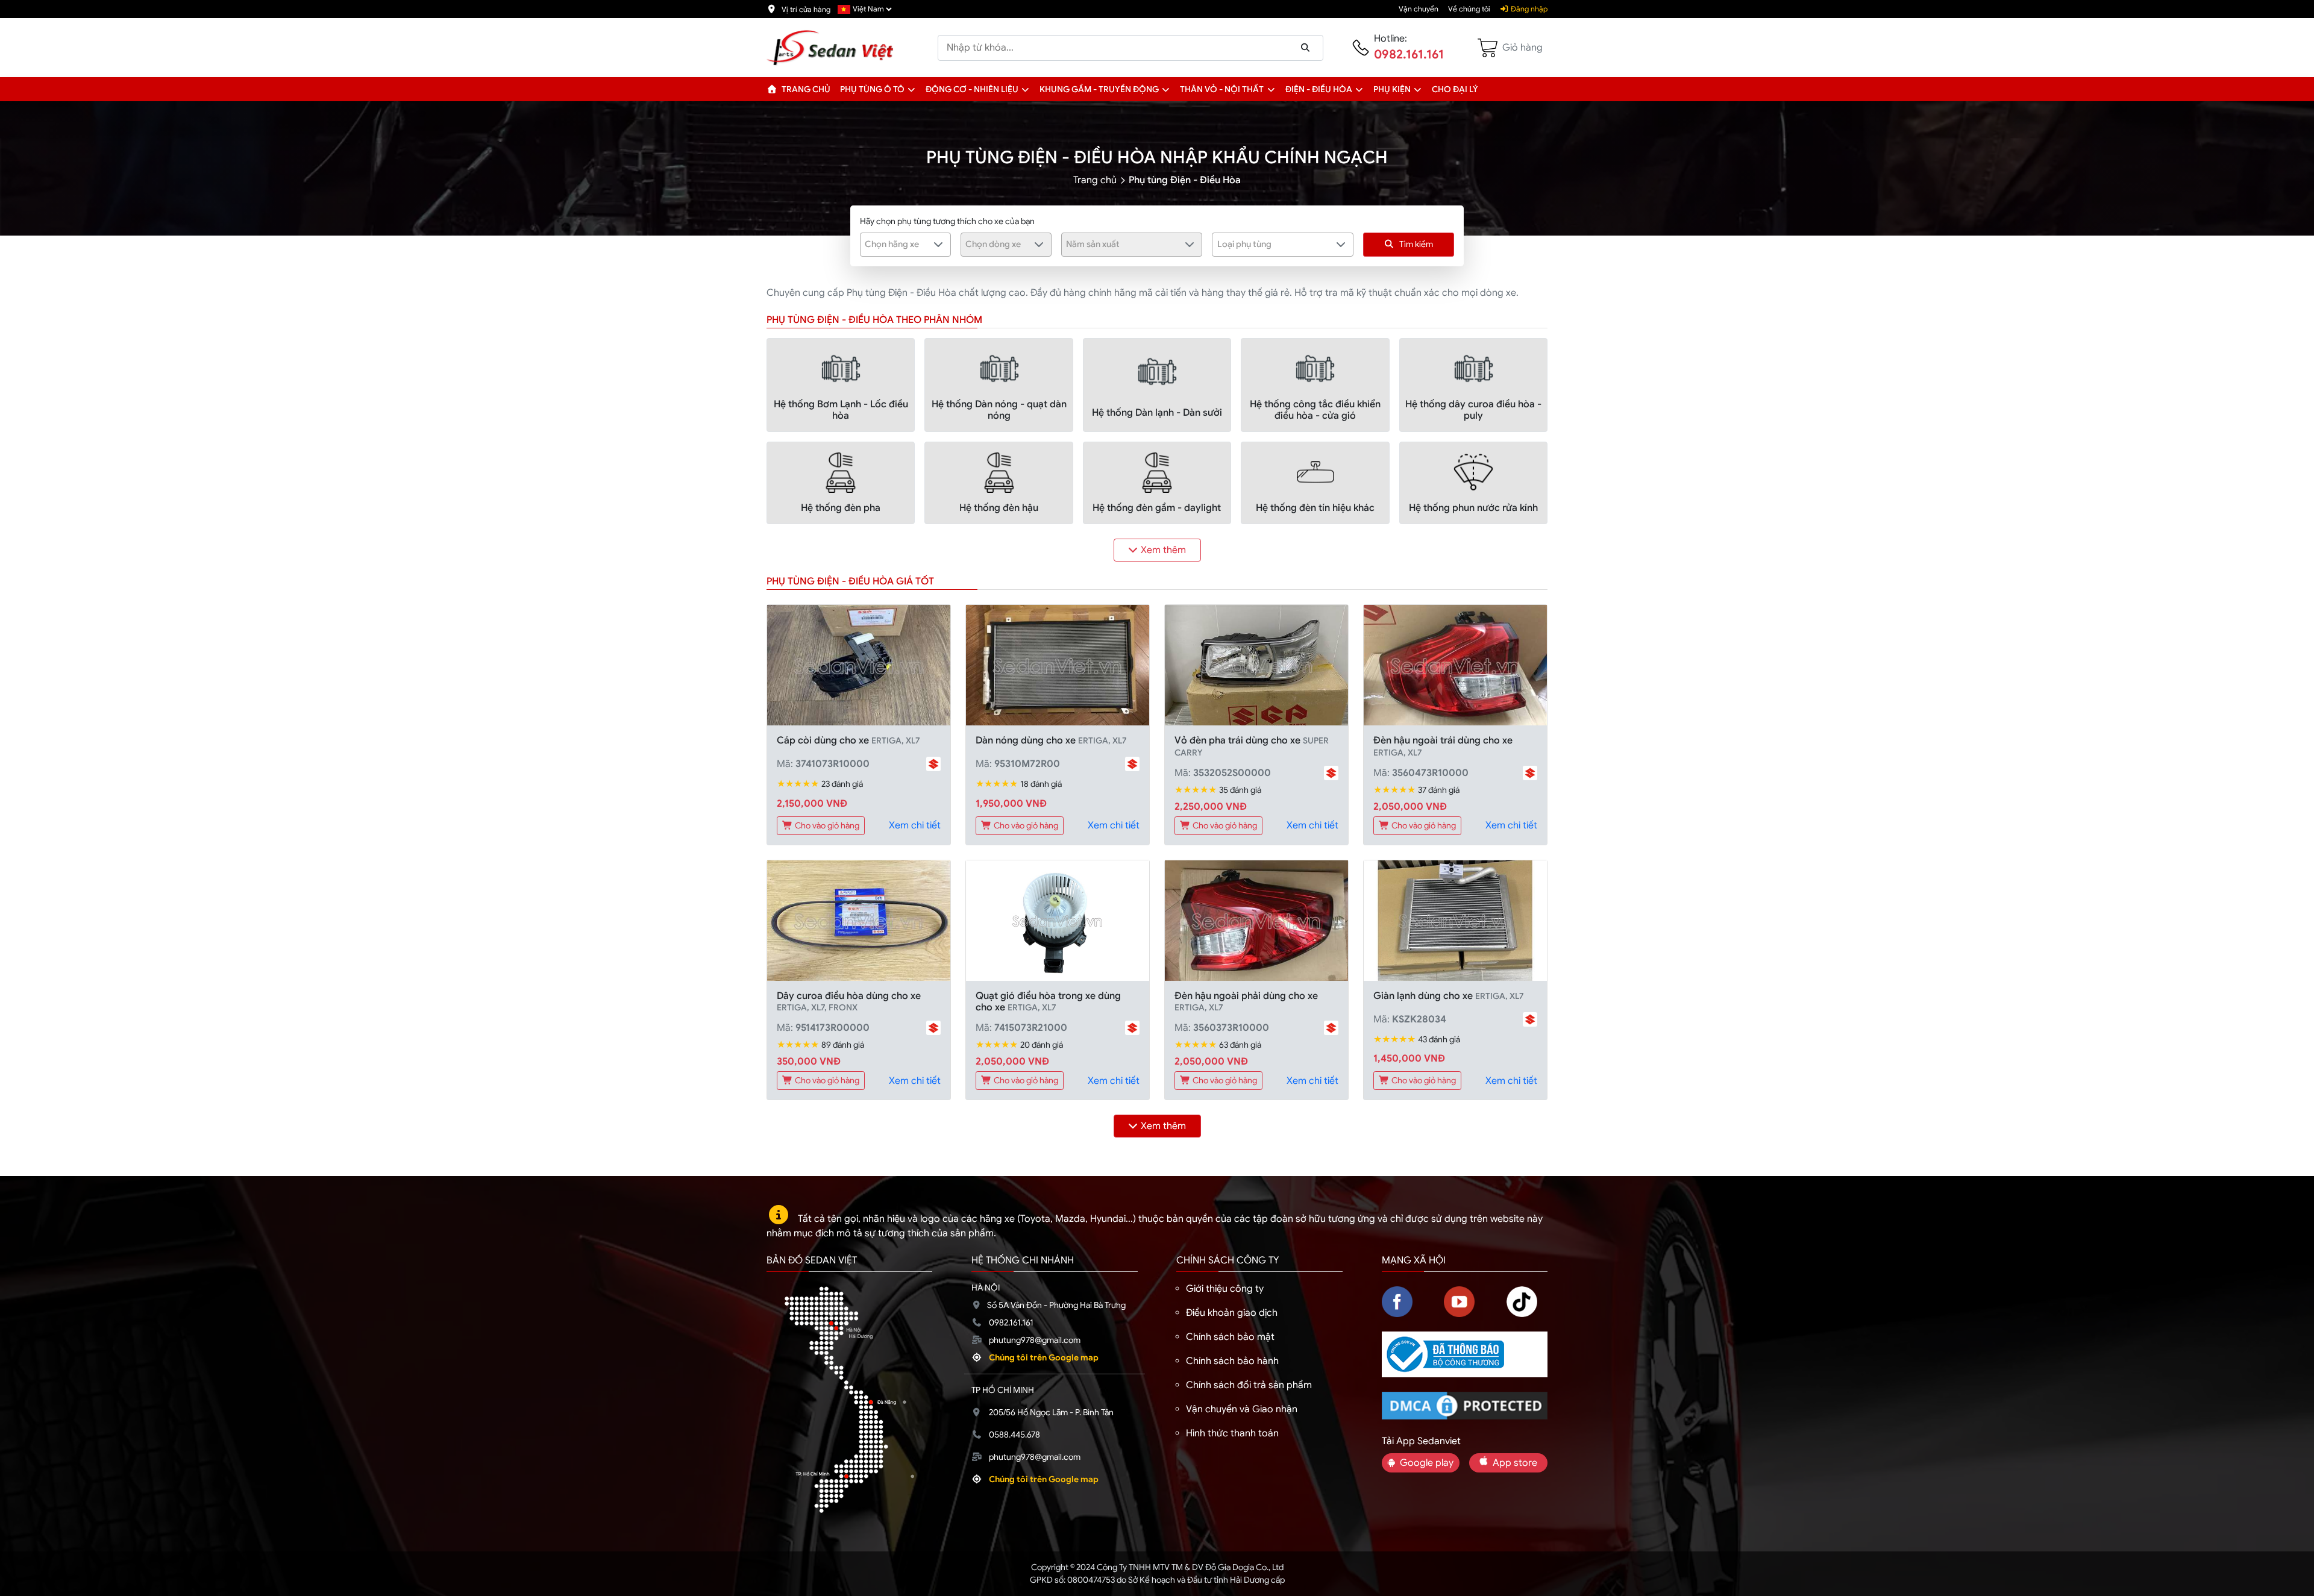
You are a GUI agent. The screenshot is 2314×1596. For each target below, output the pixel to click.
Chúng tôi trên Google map (1044, 1357)
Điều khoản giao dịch (1232, 1313)
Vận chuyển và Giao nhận (1242, 1409)
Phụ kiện (1392, 89)
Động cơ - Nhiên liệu (972, 89)
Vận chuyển (1419, 9)
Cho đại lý (1455, 89)
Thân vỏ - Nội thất (1222, 89)
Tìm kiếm (1416, 244)
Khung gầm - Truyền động (1099, 89)
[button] (911, 89)
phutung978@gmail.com (1035, 1340)
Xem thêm (1163, 550)
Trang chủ (805, 89)
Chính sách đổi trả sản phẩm (1249, 1385)
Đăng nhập (1528, 9)
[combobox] (905, 245)
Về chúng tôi (1469, 9)
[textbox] (898, 244)
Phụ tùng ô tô (872, 89)
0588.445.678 (1014, 1435)
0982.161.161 (1409, 55)
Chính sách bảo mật (1230, 1337)
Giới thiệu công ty (1225, 1289)
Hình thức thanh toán (1232, 1433)
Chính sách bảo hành (1232, 1361)
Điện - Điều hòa (1319, 89)
